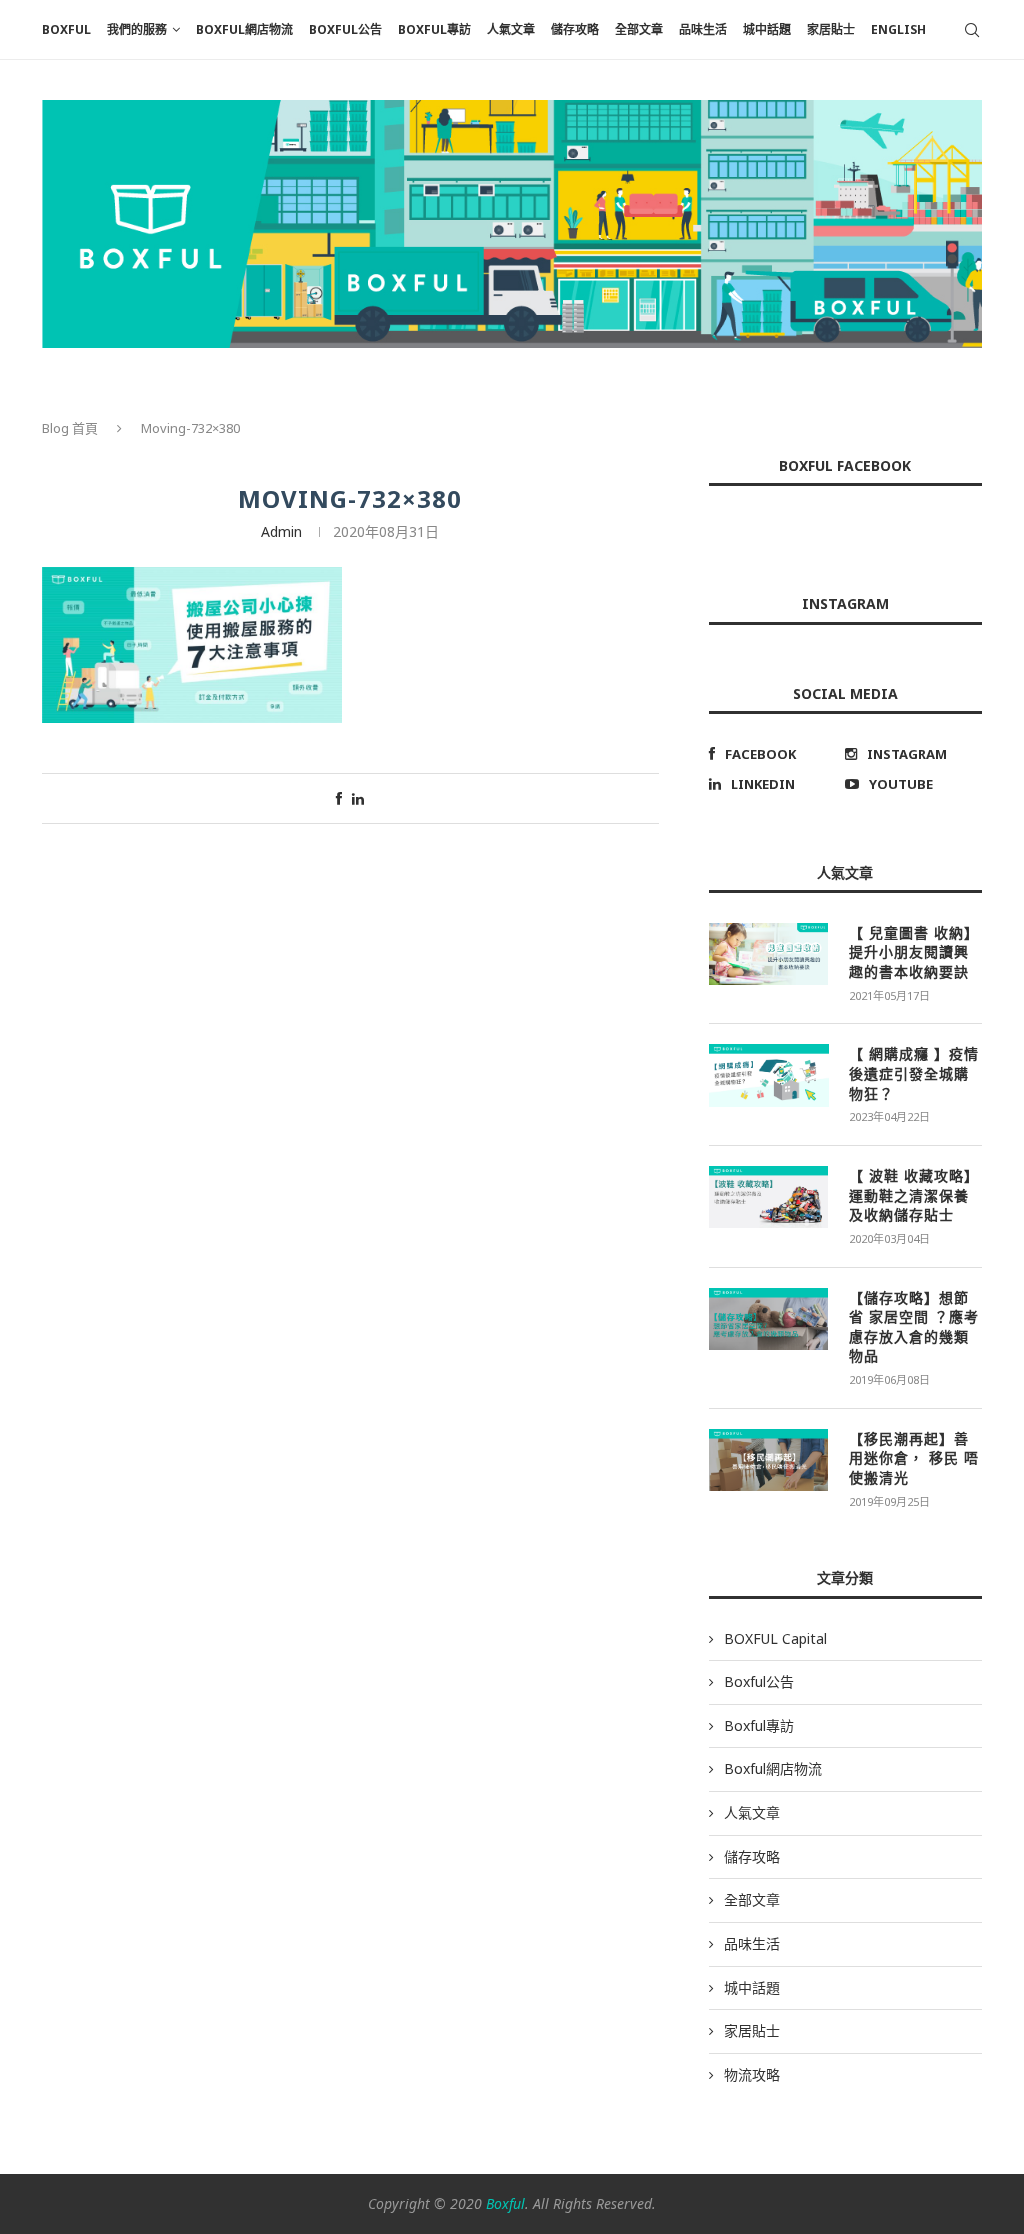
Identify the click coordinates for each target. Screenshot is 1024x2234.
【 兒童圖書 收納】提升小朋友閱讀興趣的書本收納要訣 (914, 952)
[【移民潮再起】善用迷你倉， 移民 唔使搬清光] (769, 1460)
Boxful (505, 2203)
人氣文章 (511, 29)
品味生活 (703, 29)
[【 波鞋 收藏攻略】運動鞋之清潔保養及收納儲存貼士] (769, 1197)
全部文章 (639, 29)
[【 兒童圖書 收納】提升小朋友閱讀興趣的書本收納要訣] (769, 954)
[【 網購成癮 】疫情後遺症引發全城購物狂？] (769, 1075)
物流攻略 (752, 2074)
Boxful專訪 (434, 29)
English (898, 29)
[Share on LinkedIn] (358, 798)
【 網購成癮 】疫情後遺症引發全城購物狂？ (914, 1073)
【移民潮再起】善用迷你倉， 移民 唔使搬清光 (914, 1458)
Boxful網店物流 (244, 29)
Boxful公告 (345, 29)
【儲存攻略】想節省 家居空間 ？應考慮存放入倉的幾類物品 (914, 1327)
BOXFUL (66, 29)
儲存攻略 (575, 29)
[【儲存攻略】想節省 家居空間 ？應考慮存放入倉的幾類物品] (769, 1319)
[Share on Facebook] (339, 798)
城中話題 (767, 29)
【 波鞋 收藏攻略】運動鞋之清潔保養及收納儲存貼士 (914, 1195)
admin (281, 531)
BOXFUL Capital (775, 1638)
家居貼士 (831, 29)
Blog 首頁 (70, 428)
